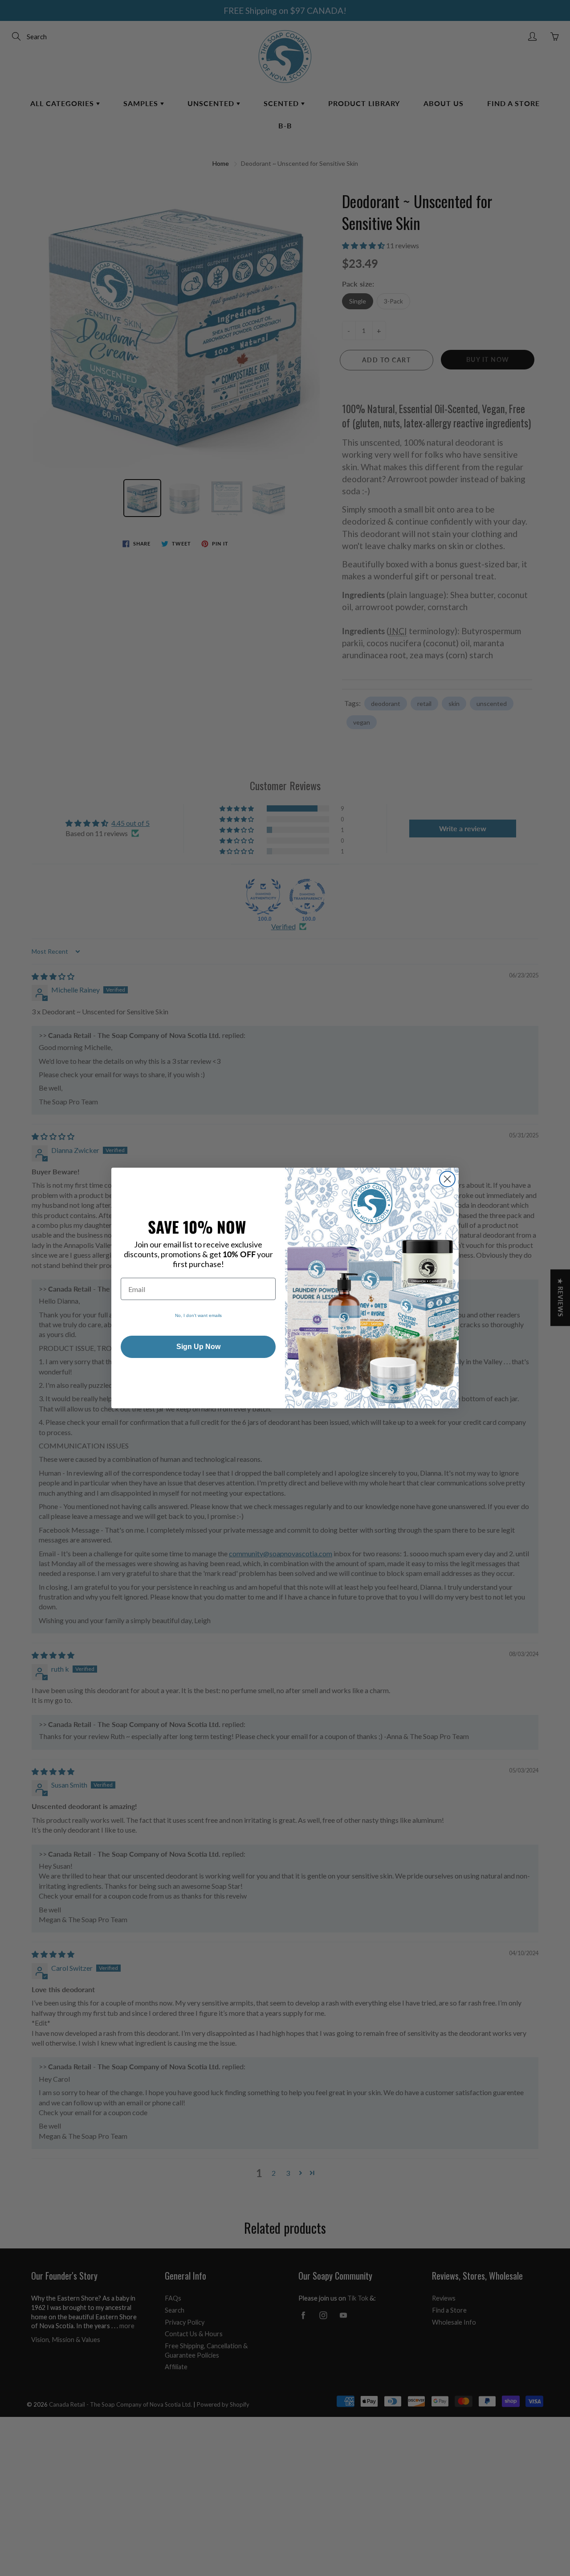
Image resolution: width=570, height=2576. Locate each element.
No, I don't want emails (198, 1315)
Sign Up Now (198, 1347)
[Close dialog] (447, 1179)
